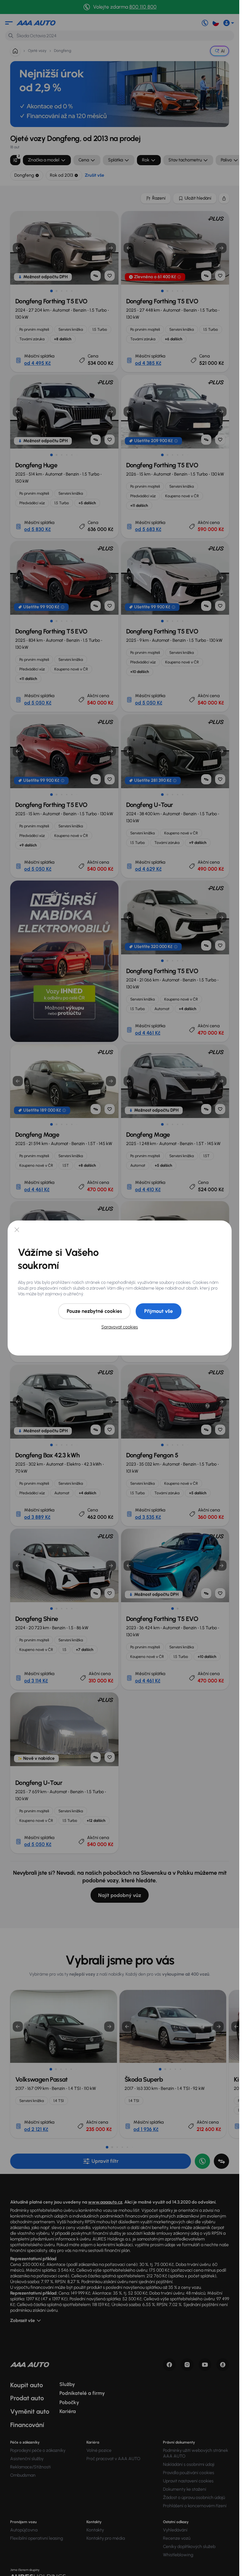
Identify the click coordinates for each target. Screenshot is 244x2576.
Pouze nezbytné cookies (94, 1311)
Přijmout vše (159, 1311)
